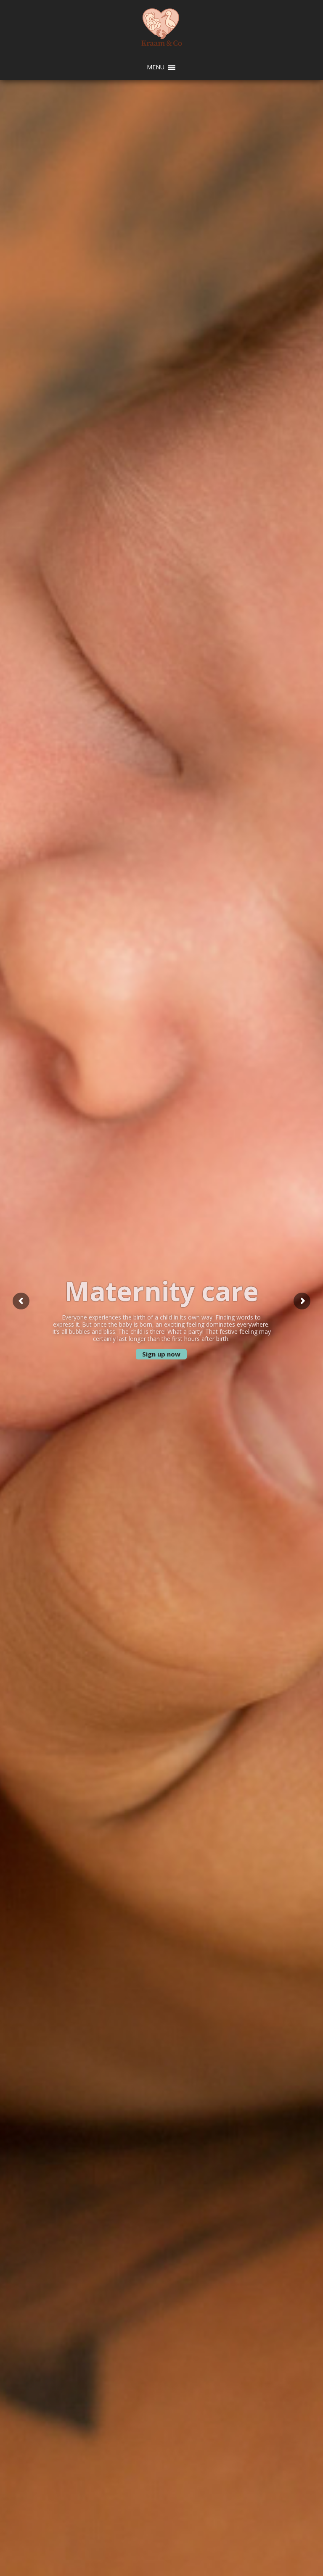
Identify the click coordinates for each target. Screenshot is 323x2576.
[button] (156, 67)
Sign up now (161, 1354)
